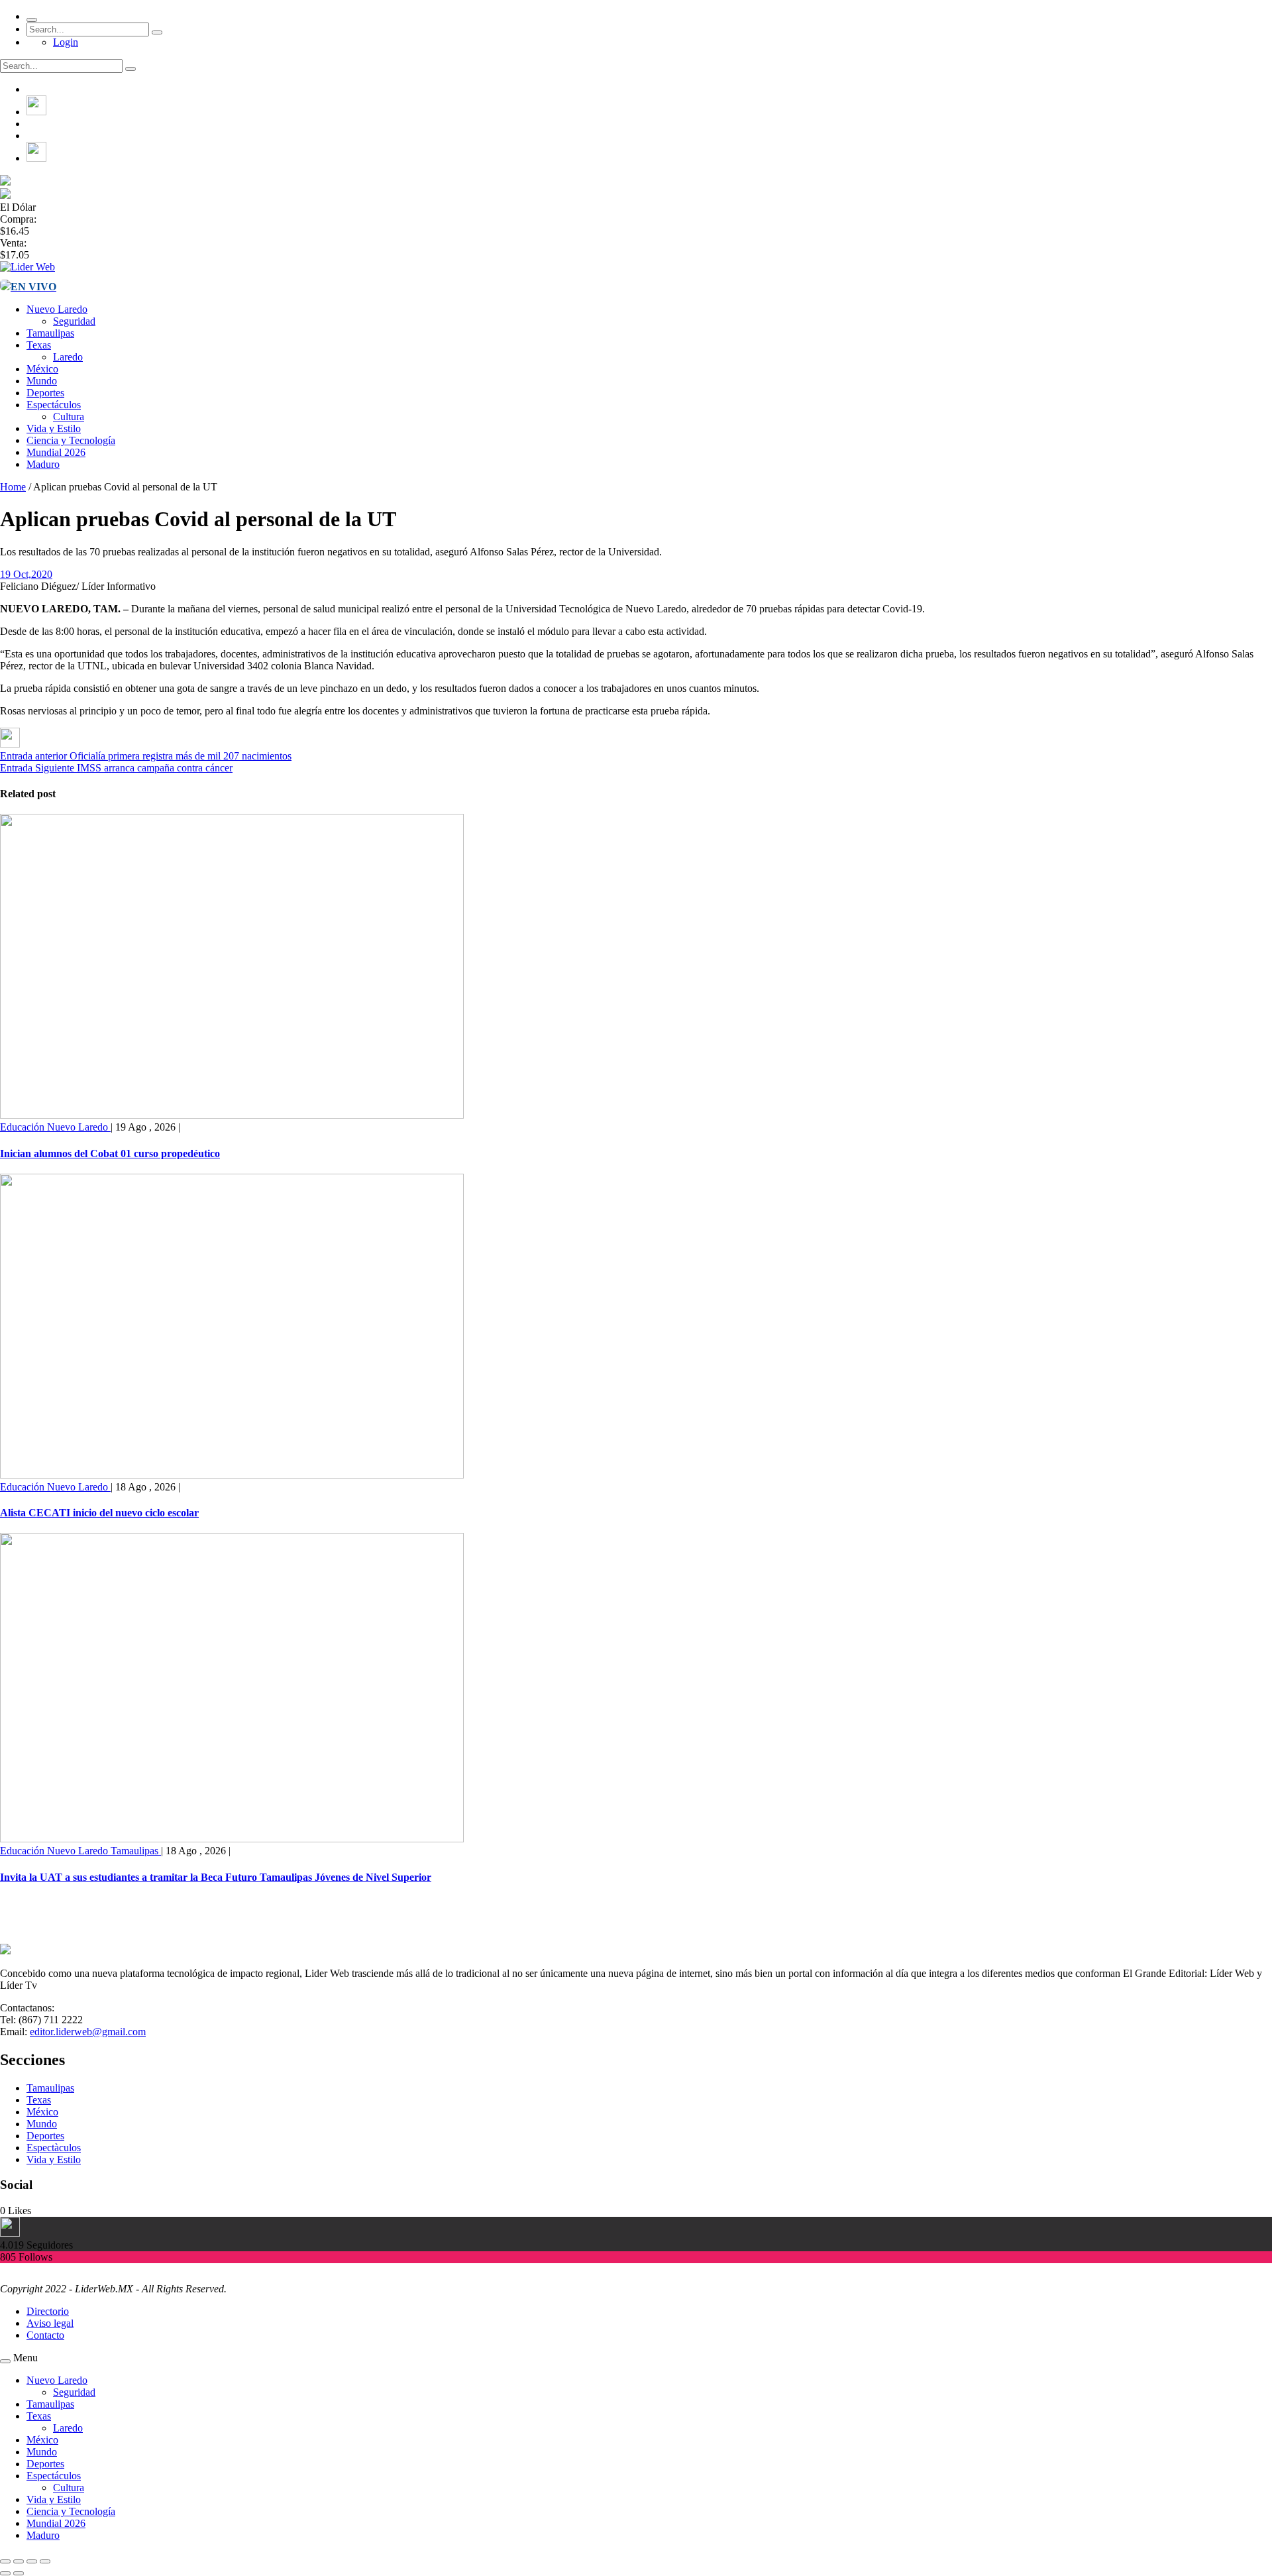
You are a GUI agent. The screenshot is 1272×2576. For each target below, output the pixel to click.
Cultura (69, 417)
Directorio (48, 2311)
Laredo (68, 357)
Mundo (42, 381)
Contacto (45, 2335)
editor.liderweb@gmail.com (88, 2032)
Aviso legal (50, 2323)
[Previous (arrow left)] (5, 2573)
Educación (24, 1127)
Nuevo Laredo (57, 309)
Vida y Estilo (54, 428)
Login (66, 42)
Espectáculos (54, 405)
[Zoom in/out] (45, 2561)
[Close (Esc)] (5, 2561)
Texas (39, 345)
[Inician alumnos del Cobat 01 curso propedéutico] (232, 1115)
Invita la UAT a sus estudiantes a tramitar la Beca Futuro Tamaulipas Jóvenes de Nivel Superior (216, 1877)
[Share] (19, 2561)
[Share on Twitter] (10, 744)
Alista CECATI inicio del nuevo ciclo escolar (99, 1513)
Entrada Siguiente (37, 768)
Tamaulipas (50, 333)
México (42, 369)
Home (13, 487)
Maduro (43, 464)
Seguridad (74, 321)
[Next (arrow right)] (19, 2573)
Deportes (45, 393)
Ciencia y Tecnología (71, 440)
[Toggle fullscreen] (32, 2561)
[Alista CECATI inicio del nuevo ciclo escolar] (232, 1475)
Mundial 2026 (56, 452)
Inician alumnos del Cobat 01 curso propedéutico (110, 1153)
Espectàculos (54, 2148)
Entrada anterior (33, 756)
